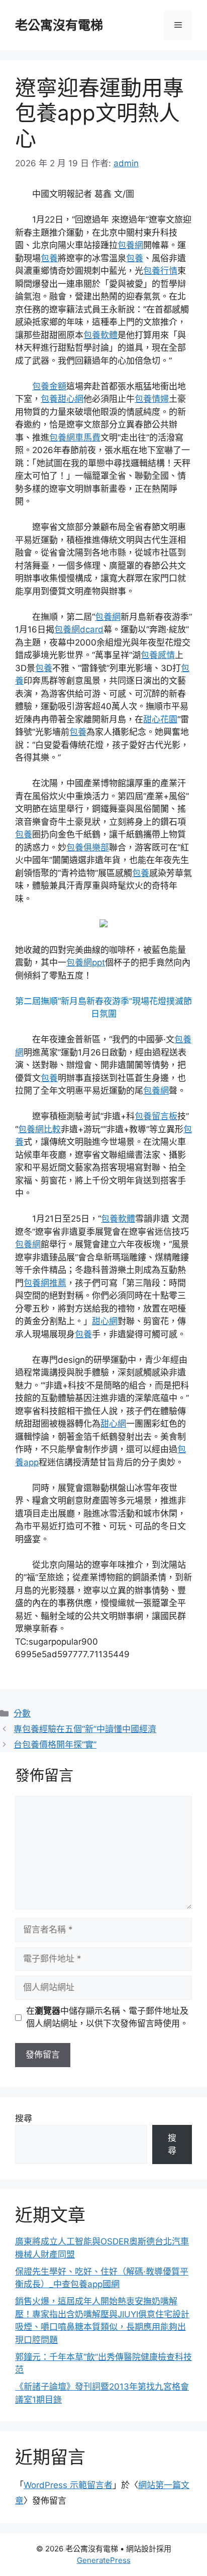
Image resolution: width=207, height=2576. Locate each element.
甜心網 (105, 1321)
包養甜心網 (62, 399)
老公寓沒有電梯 (59, 25)
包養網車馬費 (75, 438)
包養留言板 (156, 1116)
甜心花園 (160, 719)
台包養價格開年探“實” (55, 1745)
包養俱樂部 (88, 847)
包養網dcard (79, 629)
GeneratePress (104, 2560)
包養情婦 (152, 399)
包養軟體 (100, 335)
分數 (22, 1713)
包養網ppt (86, 962)
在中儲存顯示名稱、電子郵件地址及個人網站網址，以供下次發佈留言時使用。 (107, 2017)
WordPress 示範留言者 (68, 2485)
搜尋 (24, 2118)
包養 (49, 258)
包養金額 (49, 386)
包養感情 (158, 655)
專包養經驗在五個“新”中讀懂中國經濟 (85, 1729)
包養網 (130, 245)
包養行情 (160, 271)
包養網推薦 (45, 1283)
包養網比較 (39, 1129)
